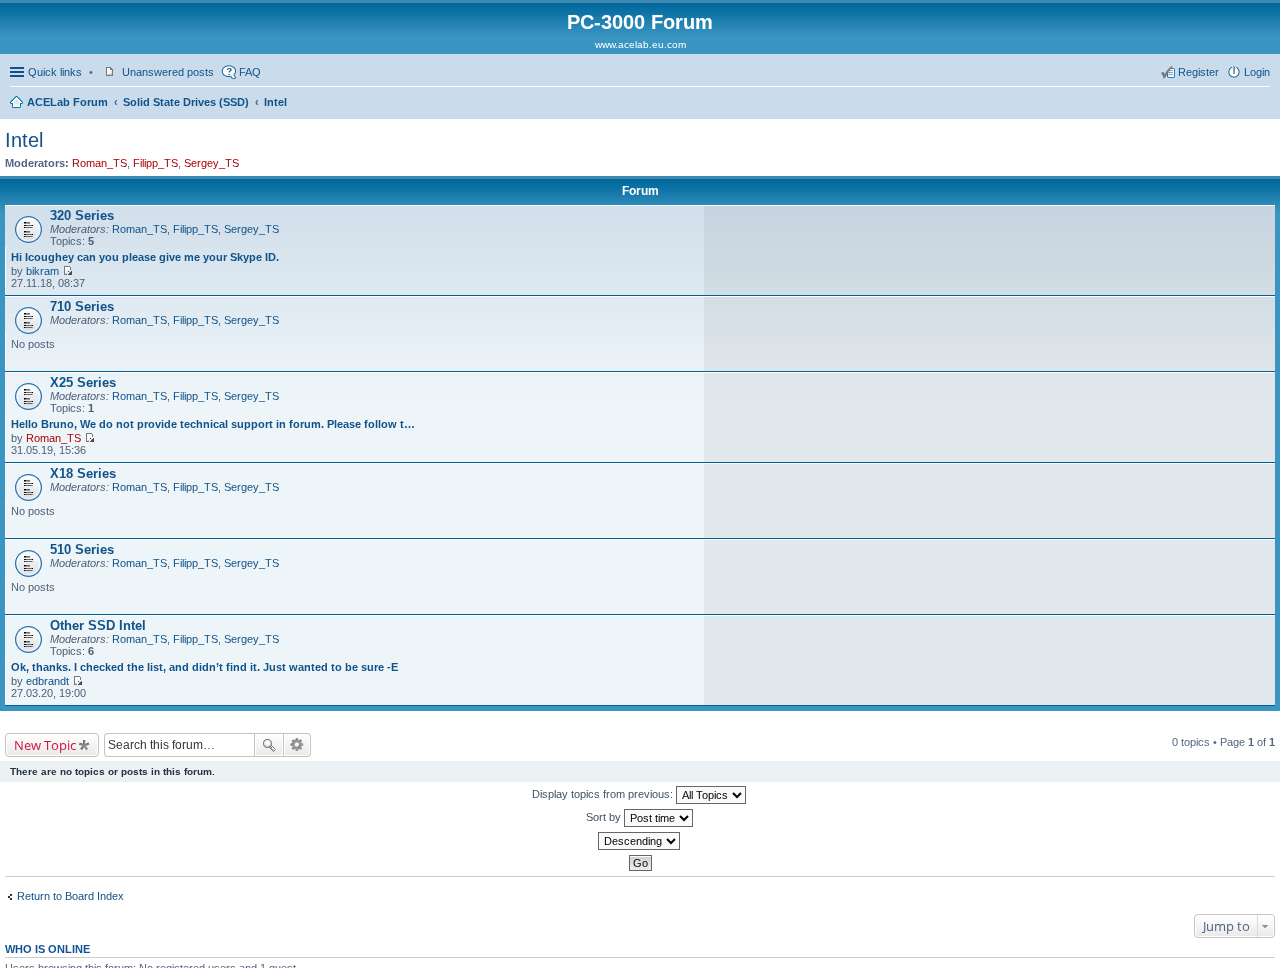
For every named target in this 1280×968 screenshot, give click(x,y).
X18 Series (83, 473)
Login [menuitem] (1257, 72)
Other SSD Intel (98, 625)
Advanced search (297, 745)
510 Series (82, 549)
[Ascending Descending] (640, 841)
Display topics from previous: (604, 794)
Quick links (55, 72)
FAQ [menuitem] (250, 72)
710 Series (82, 306)
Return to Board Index (70, 896)
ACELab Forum (67, 102)
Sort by (605, 817)
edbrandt (47, 681)
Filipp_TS (155, 163)
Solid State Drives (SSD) (186, 102)
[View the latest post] (67, 271)
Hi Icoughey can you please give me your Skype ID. (145, 257)
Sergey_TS (211, 163)
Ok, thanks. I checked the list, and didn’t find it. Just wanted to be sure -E (204, 667)
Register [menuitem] (1198, 72)
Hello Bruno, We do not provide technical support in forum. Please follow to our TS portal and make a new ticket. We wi (214, 424)
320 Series (82, 215)
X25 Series (83, 382)
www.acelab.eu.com (640, 44)
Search (269, 745)
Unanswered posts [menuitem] (168, 72)
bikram (42, 271)
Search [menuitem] (1262, 104)
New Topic (45, 745)
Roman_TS (99, 163)
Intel (275, 102)
